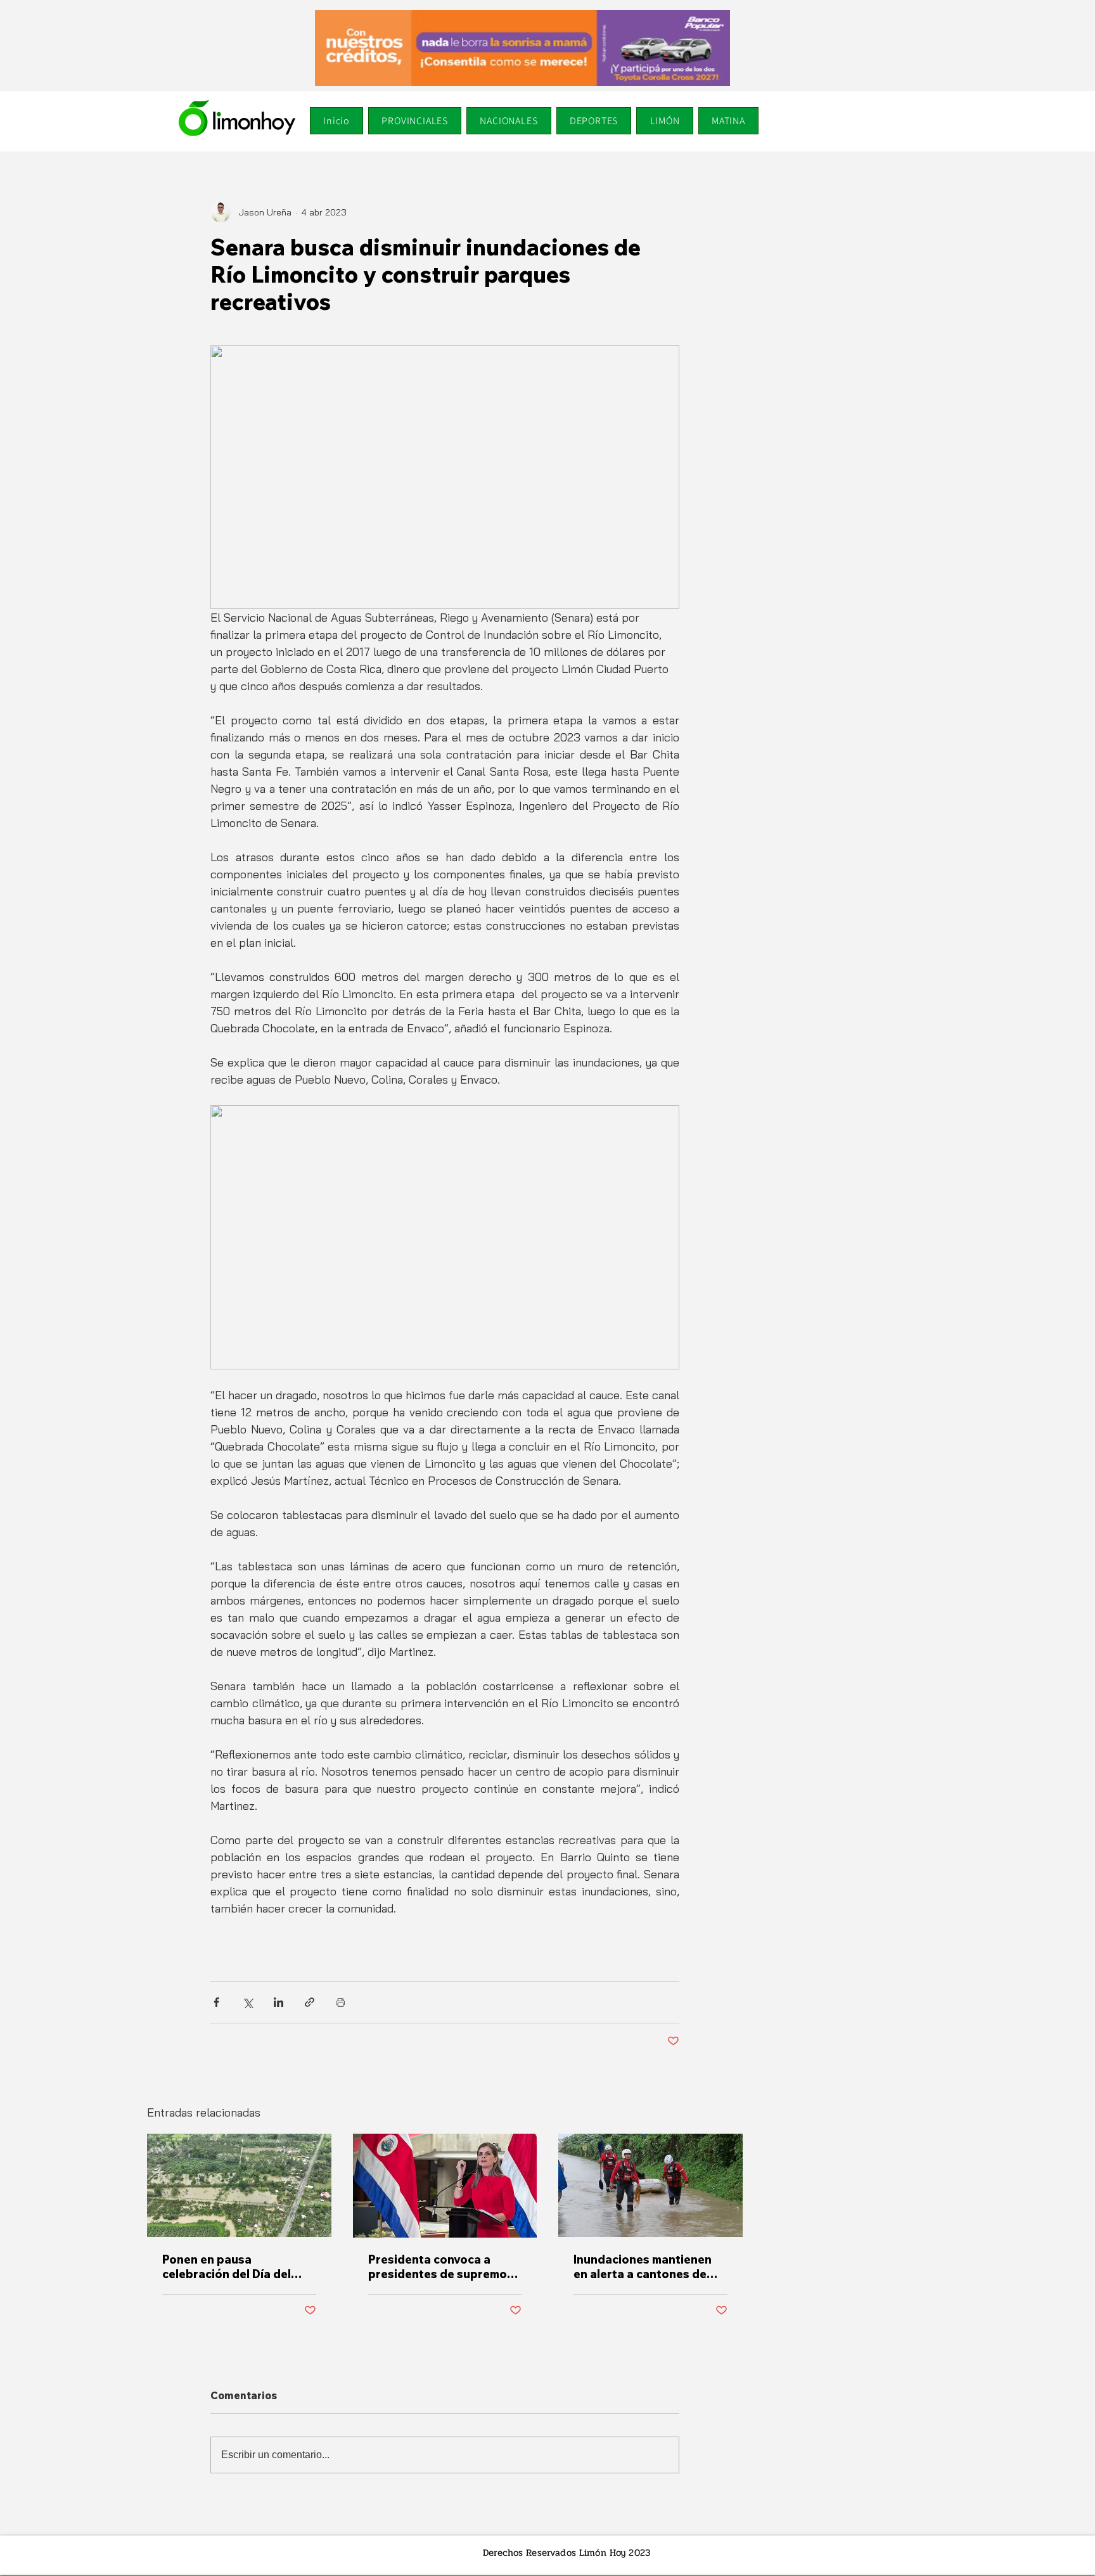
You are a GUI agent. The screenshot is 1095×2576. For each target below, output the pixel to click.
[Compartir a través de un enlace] (310, 2002)
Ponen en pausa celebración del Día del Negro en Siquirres (227, 2267)
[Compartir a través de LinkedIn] (279, 2002)
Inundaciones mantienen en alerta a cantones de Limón (643, 2267)
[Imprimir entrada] (341, 2002)
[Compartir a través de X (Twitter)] (247, 2002)
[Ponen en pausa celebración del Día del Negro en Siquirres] (239, 2185)
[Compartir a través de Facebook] (216, 2002)
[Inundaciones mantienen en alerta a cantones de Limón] (650, 2185)
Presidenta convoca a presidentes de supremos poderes (441, 2267)
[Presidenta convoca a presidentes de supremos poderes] (445, 2186)
